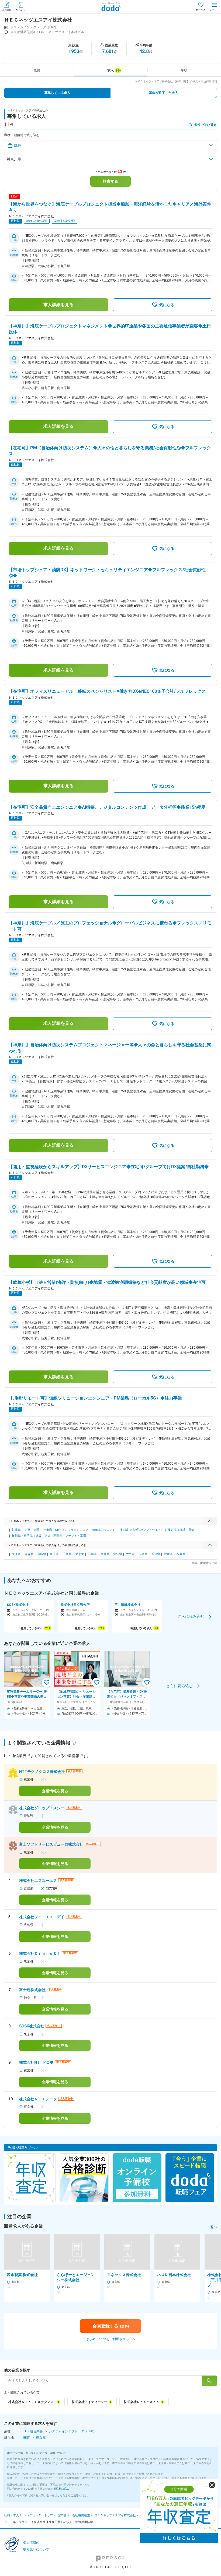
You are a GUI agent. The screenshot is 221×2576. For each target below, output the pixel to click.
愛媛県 (168, 1554)
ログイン (20, 10)
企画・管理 (32, 1530)
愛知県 (118, 1554)
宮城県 (42, 1554)
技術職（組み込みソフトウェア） (142, 1530)
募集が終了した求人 (164, 93)
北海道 (16, 1554)
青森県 (29, 1554)
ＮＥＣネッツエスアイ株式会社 (115, 2515)
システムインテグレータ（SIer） (72, 2431)
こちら (61, 2495)
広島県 (143, 1554)
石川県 (92, 1554)
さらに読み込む (191, 1616)
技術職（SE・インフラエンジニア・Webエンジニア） (79, 1530)
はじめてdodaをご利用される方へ (110, 2339)
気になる (201, 10)
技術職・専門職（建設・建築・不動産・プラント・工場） (50, 1536)
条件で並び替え (205, 125)
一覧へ (212, 2227)
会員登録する (111, 2326)
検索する (110, 181)
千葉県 (67, 1554)
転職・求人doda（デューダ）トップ (29, 2515)
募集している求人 (57, 93)
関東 (27, 2438)
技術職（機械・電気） (182, 1530)
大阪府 (130, 1554)
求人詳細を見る (58, 305)
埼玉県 (54, 1554)
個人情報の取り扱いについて (36, 2546)
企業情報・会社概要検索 (74, 2515)
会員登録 (7, 10)
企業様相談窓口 (60, 2489)
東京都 (80, 1554)
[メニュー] (214, 7)
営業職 (16, 1530)
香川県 (156, 1554)
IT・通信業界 (33, 2431)
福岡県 (181, 1554)
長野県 (105, 1554)
